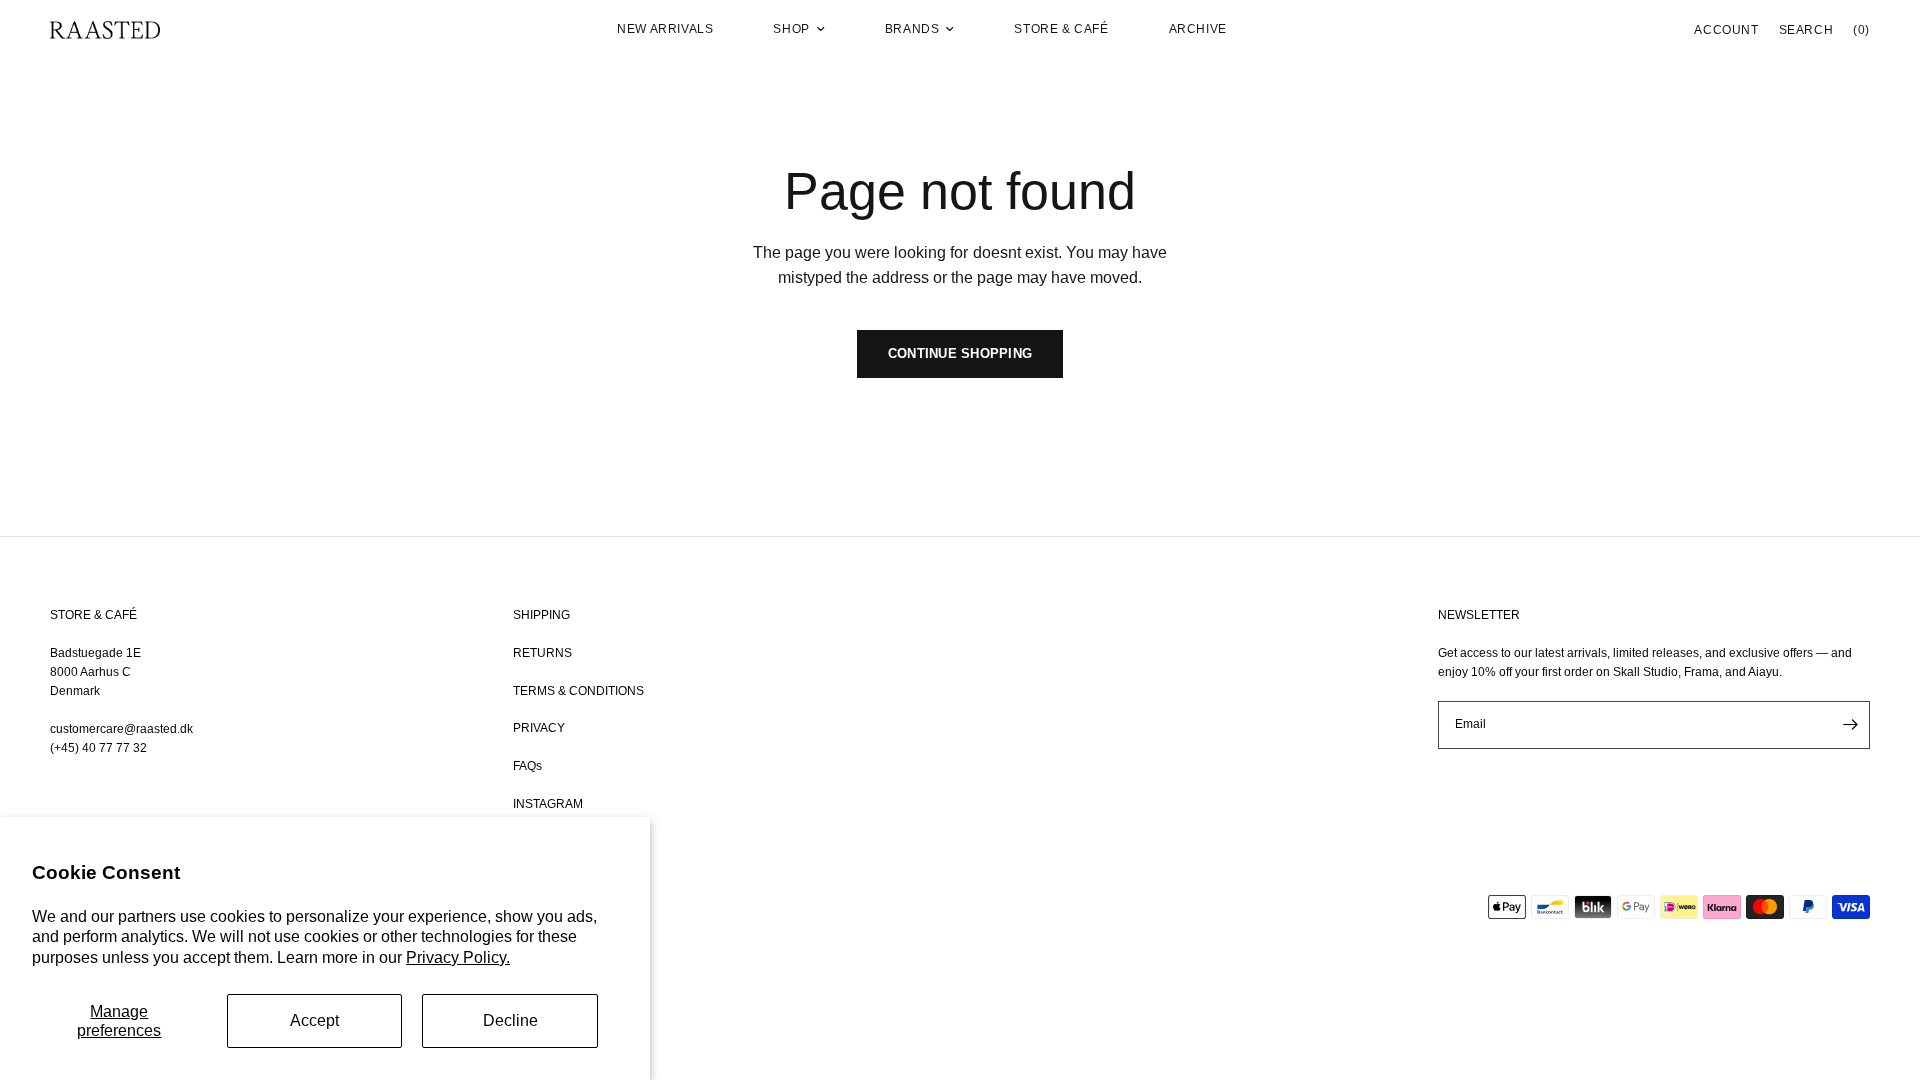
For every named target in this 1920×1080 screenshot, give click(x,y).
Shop (791, 29)
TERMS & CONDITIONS (578, 691)
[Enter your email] (1850, 725)
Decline (510, 1020)
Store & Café (1061, 29)
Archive (1198, 29)
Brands (912, 29)
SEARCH (1806, 30)
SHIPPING (541, 615)
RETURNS (542, 653)
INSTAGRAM (548, 804)
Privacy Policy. (458, 957)
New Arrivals (665, 29)
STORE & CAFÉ (93, 615)
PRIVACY (539, 728)
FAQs (527, 766)
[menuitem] (665, 29)
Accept (314, 1020)
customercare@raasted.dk (121, 729)
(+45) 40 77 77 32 (98, 748)
